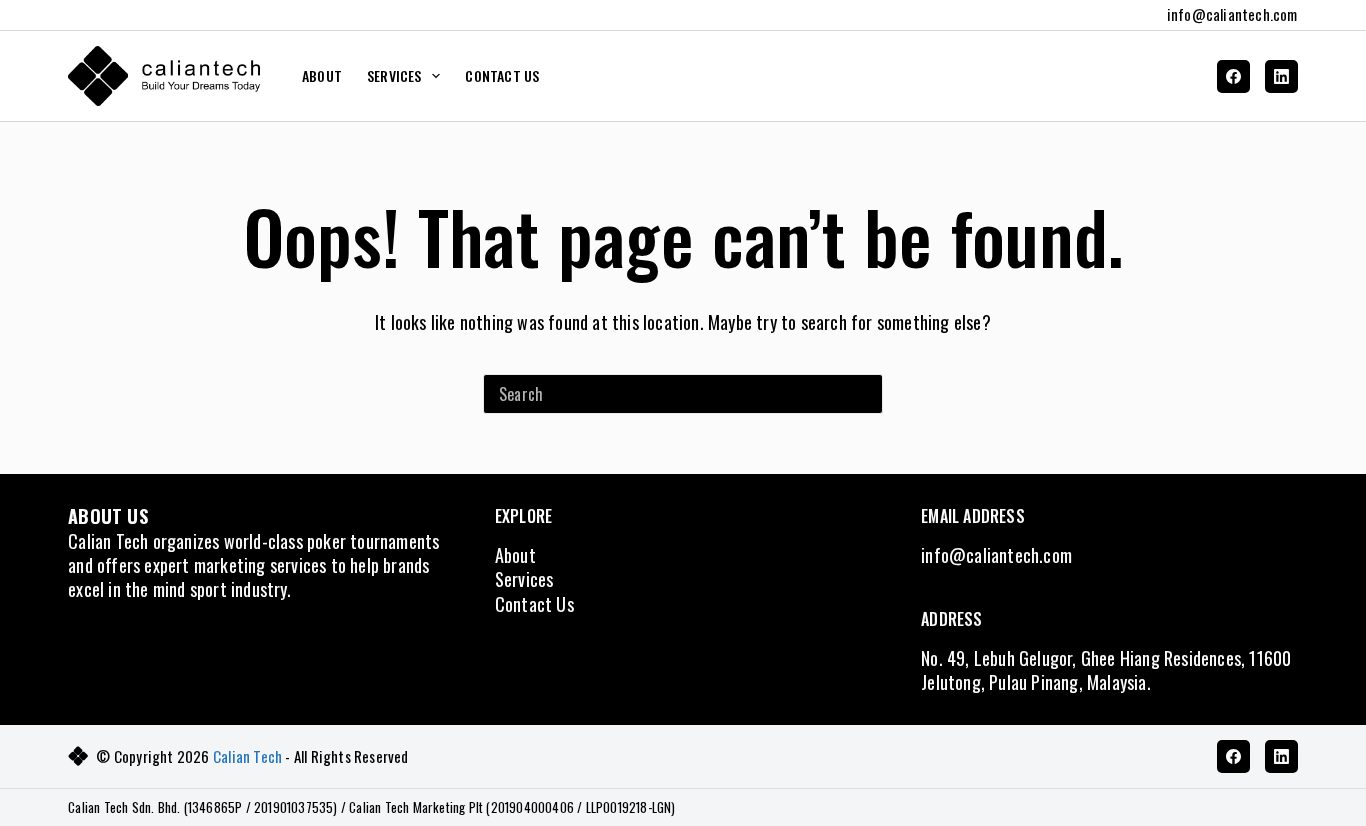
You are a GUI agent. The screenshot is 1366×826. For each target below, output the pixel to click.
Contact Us (502, 75)
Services (524, 579)
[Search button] (863, 394)
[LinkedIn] (1281, 76)
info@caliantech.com (1232, 14)
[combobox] (664, 394)
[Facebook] (1233, 76)
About (322, 75)
